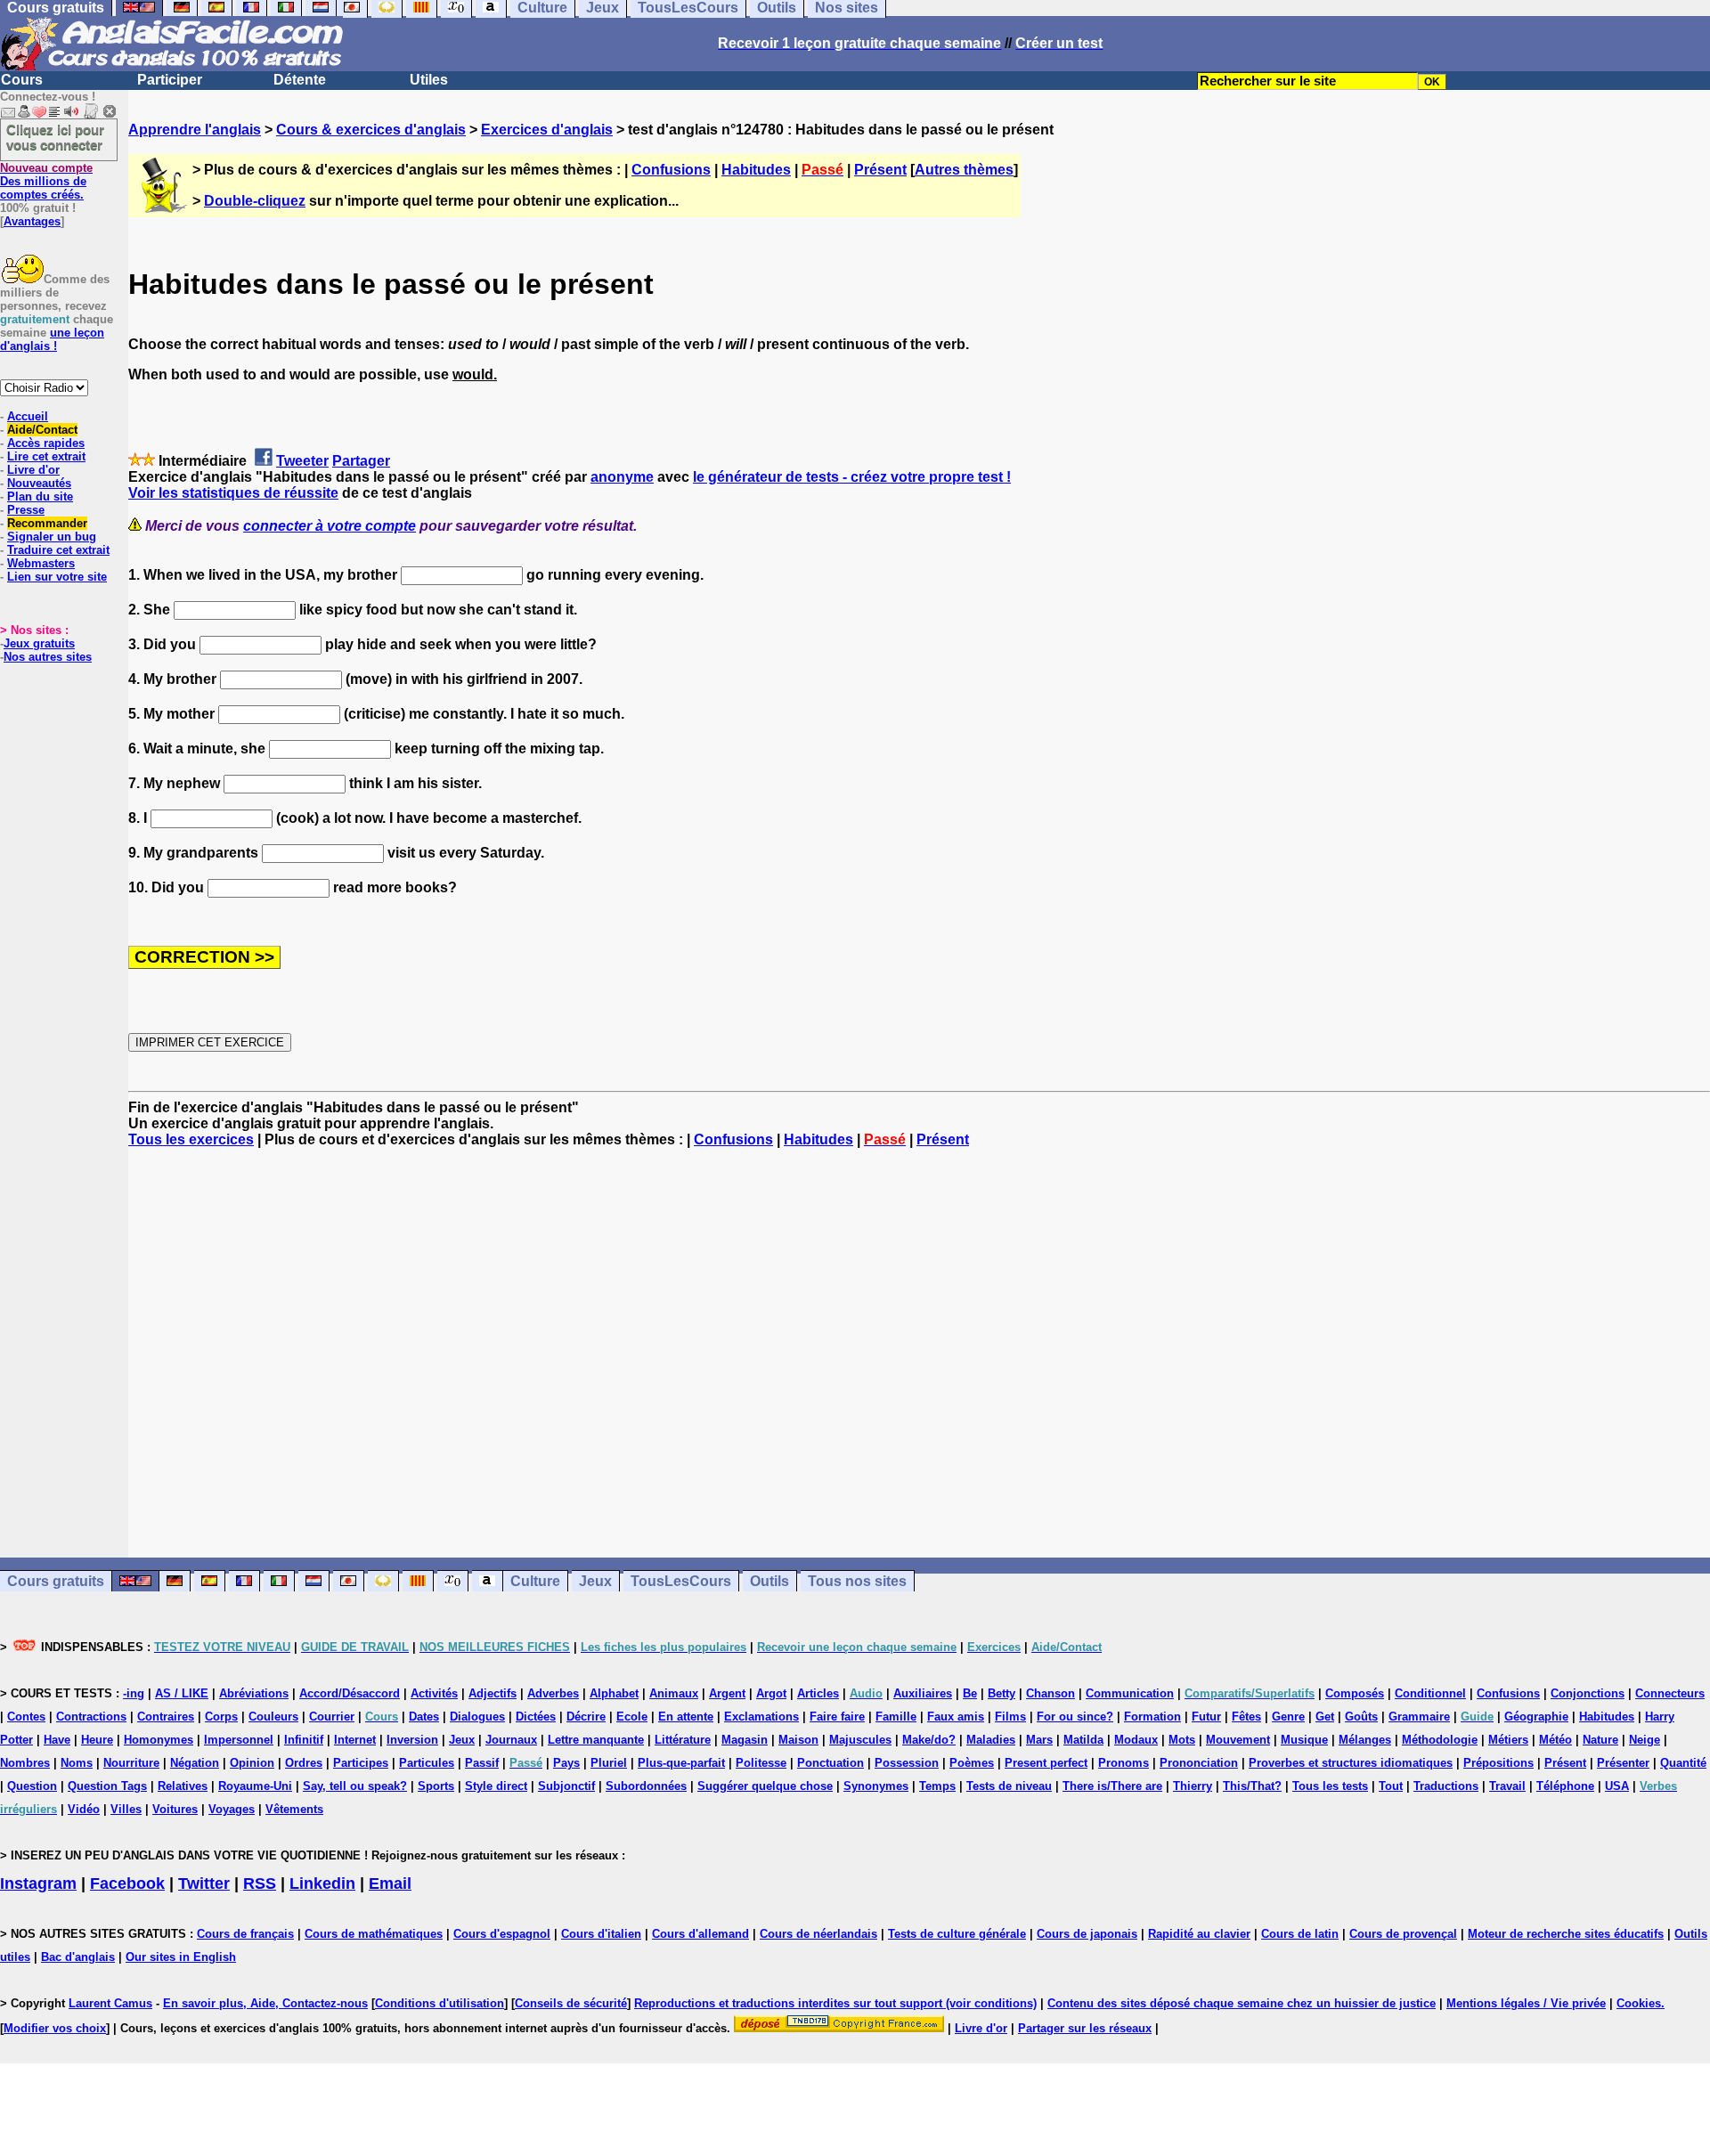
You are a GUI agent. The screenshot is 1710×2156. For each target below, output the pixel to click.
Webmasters (41, 563)
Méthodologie (1440, 1740)
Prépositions (1498, 1763)
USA (1617, 1786)
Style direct (496, 1786)
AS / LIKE (182, 1693)
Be (970, 1693)
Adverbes (553, 1693)
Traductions (1446, 1786)
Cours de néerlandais (818, 1934)
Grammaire (1419, 1717)
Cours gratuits (56, 1581)
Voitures (175, 1809)
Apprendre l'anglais (195, 130)
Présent (880, 170)
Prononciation (1199, 1763)
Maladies (991, 1740)
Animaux (674, 1693)
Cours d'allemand (700, 1934)
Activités (434, 1693)
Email (390, 1883)
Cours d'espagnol (502, 1934)
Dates (424, 1717)
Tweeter (302, 461)
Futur (1206, 1717)
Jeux (595, 1581)
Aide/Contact (42, 430)
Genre (1288, 1717)
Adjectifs (493, 1693)
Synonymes (876, 1786)
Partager (361, 461)
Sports (436, 1786)
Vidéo (84, 1809)
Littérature (683, 1740)
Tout (1391, 1786)
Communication (1130, 1693)
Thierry (1193, 1786)
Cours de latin (1300, 1934)
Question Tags (107, 1786)
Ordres (304, 1763)
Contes (26, 1717)
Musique (1304, 1740)
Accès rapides (46, 443)
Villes (126, 1809)
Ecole (632, 1717)
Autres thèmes (964, 170)
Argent (727, 1693)
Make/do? (929, 1740)
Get (1325, 1717)
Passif (482, 1763)
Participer (170, 80)
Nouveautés (39, 483)
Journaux (511, 1740)
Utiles (429, 80)
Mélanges (1365, 1740)
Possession (907, 1763)
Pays (566, 1763)
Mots (1182, 1740)
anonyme (622, 477)
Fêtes (1246, 1717)
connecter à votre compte (330, 526)
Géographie (1536, 1717)
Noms (77, 1763)
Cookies (1639, 2003)
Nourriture (131, 1763)
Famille (896, 1717)
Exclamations (761, 1717)
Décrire (586, 1717)
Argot (771, 1693)
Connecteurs (1670, 1693)
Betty (1002, 1693)
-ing (134, 1693)
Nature (1600, 1740)
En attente (686, 1717)
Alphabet (614, 1693)
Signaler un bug (52, 537)
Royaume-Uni (255, 1786)
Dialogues (477, 1717)
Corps (221, 1717)
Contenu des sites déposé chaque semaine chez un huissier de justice (1242, 2003)
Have (57, 1740)
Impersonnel (239, 1740)
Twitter (204, 1883)
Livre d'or (33, 470)
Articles (818, 1693)
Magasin (745, 1740)
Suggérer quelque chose (765, 1786)
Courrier (332, 1717)
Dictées (536, 1717)
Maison (798, 1740)
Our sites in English (181, 1957)
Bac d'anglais (78, 1957)
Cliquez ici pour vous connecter (55, 137)
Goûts (1361, 1717)
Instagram (38, 1883)
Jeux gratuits (39, 643)
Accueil (28, 416)
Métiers (1508, 1740)
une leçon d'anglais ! (52, 339)
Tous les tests (1330, 1786)
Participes (361, 1763)
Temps (937, 1786)
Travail (1507, 1786)
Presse (26, 510)
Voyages (232, 1809)
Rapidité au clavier (1199, 1934)
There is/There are (1112, 1786)
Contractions (91, 1717)
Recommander (47, 523)
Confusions (671, 170)
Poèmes (972, 1763)
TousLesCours (681, 1581)
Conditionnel (1430, 1693)
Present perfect (1046, 1763)
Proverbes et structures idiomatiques (1351, 1763)
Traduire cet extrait (58, 550)
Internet (355, 1740)
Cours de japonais (1087, 1934)
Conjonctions (1588, 1693)
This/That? (1252, 1786)
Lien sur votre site (57, 577)
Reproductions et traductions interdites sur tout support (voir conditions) (835, 2003)
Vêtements (294, 1809)
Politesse (761, 1763)
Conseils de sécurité (571, 2003)
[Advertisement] (919, 1353)
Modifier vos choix (55, 2028)
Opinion (252, 1763)
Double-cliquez (255, 201)
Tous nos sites (857, 1581)
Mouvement (1238, 1740)
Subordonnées (646, 1786)
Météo (1555, 1740)
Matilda (1083, 1740)
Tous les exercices (191, 1139)
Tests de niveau (1009, 1786)
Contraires (166, 1717)
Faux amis (956, 1717)
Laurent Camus (110, 2003)
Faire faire (837, 1717)
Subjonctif (566, 1786)
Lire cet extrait (46, 456)
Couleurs (273, 1717)
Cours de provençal (1403, 1934)
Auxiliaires (923, 1693)
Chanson (1050, 1693)
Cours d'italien (601, 1934)
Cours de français (245, 1934)
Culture (535, 1581)
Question (32, 1786)
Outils (769, 1581)
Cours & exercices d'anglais (371, 130)
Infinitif (304, 1740)
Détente (300, 80)
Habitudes (756, 170)
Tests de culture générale (957, 1934)
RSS (260, 1883)
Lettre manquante (596, 1740)
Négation (195, 1763)
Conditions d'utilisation (440, 2003)
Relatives (183, 1786)
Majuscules (860, 1740)
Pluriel (609, 1763)
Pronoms (1124, 1763)
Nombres (25, 1763)
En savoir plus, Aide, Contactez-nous (265, 2003)
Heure (97, 1740)
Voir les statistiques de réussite (233, 493)
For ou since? (1075, 1717)
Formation (1152, 1717)
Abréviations (254, 1693)
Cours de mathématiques (374, 1934)
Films (1010, 1717)
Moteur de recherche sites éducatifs (1566, 1934)
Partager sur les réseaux (1085, 2028)
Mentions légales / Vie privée (1526, 2003)
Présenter (1623, 1763)
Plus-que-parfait (681, 1763)
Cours (22, 80)
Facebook (127, 1883)
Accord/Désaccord (350, 1693)
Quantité (1683, 1763)
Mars (1039, 1740)
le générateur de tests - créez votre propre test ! (852, 477)
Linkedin (322, 1883)
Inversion (412, 1740)
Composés (1355, 1693)
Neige (1645, 1740)
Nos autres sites (48, 657)
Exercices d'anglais (547, 130)
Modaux (1136, 1740)
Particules (427, 1763)
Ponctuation (831, 1763)
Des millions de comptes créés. (46, 181)
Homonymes (159, 1740)
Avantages (32, 221)
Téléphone (1565, 1786)
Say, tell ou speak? (355, 1786)
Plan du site (40, 496)
